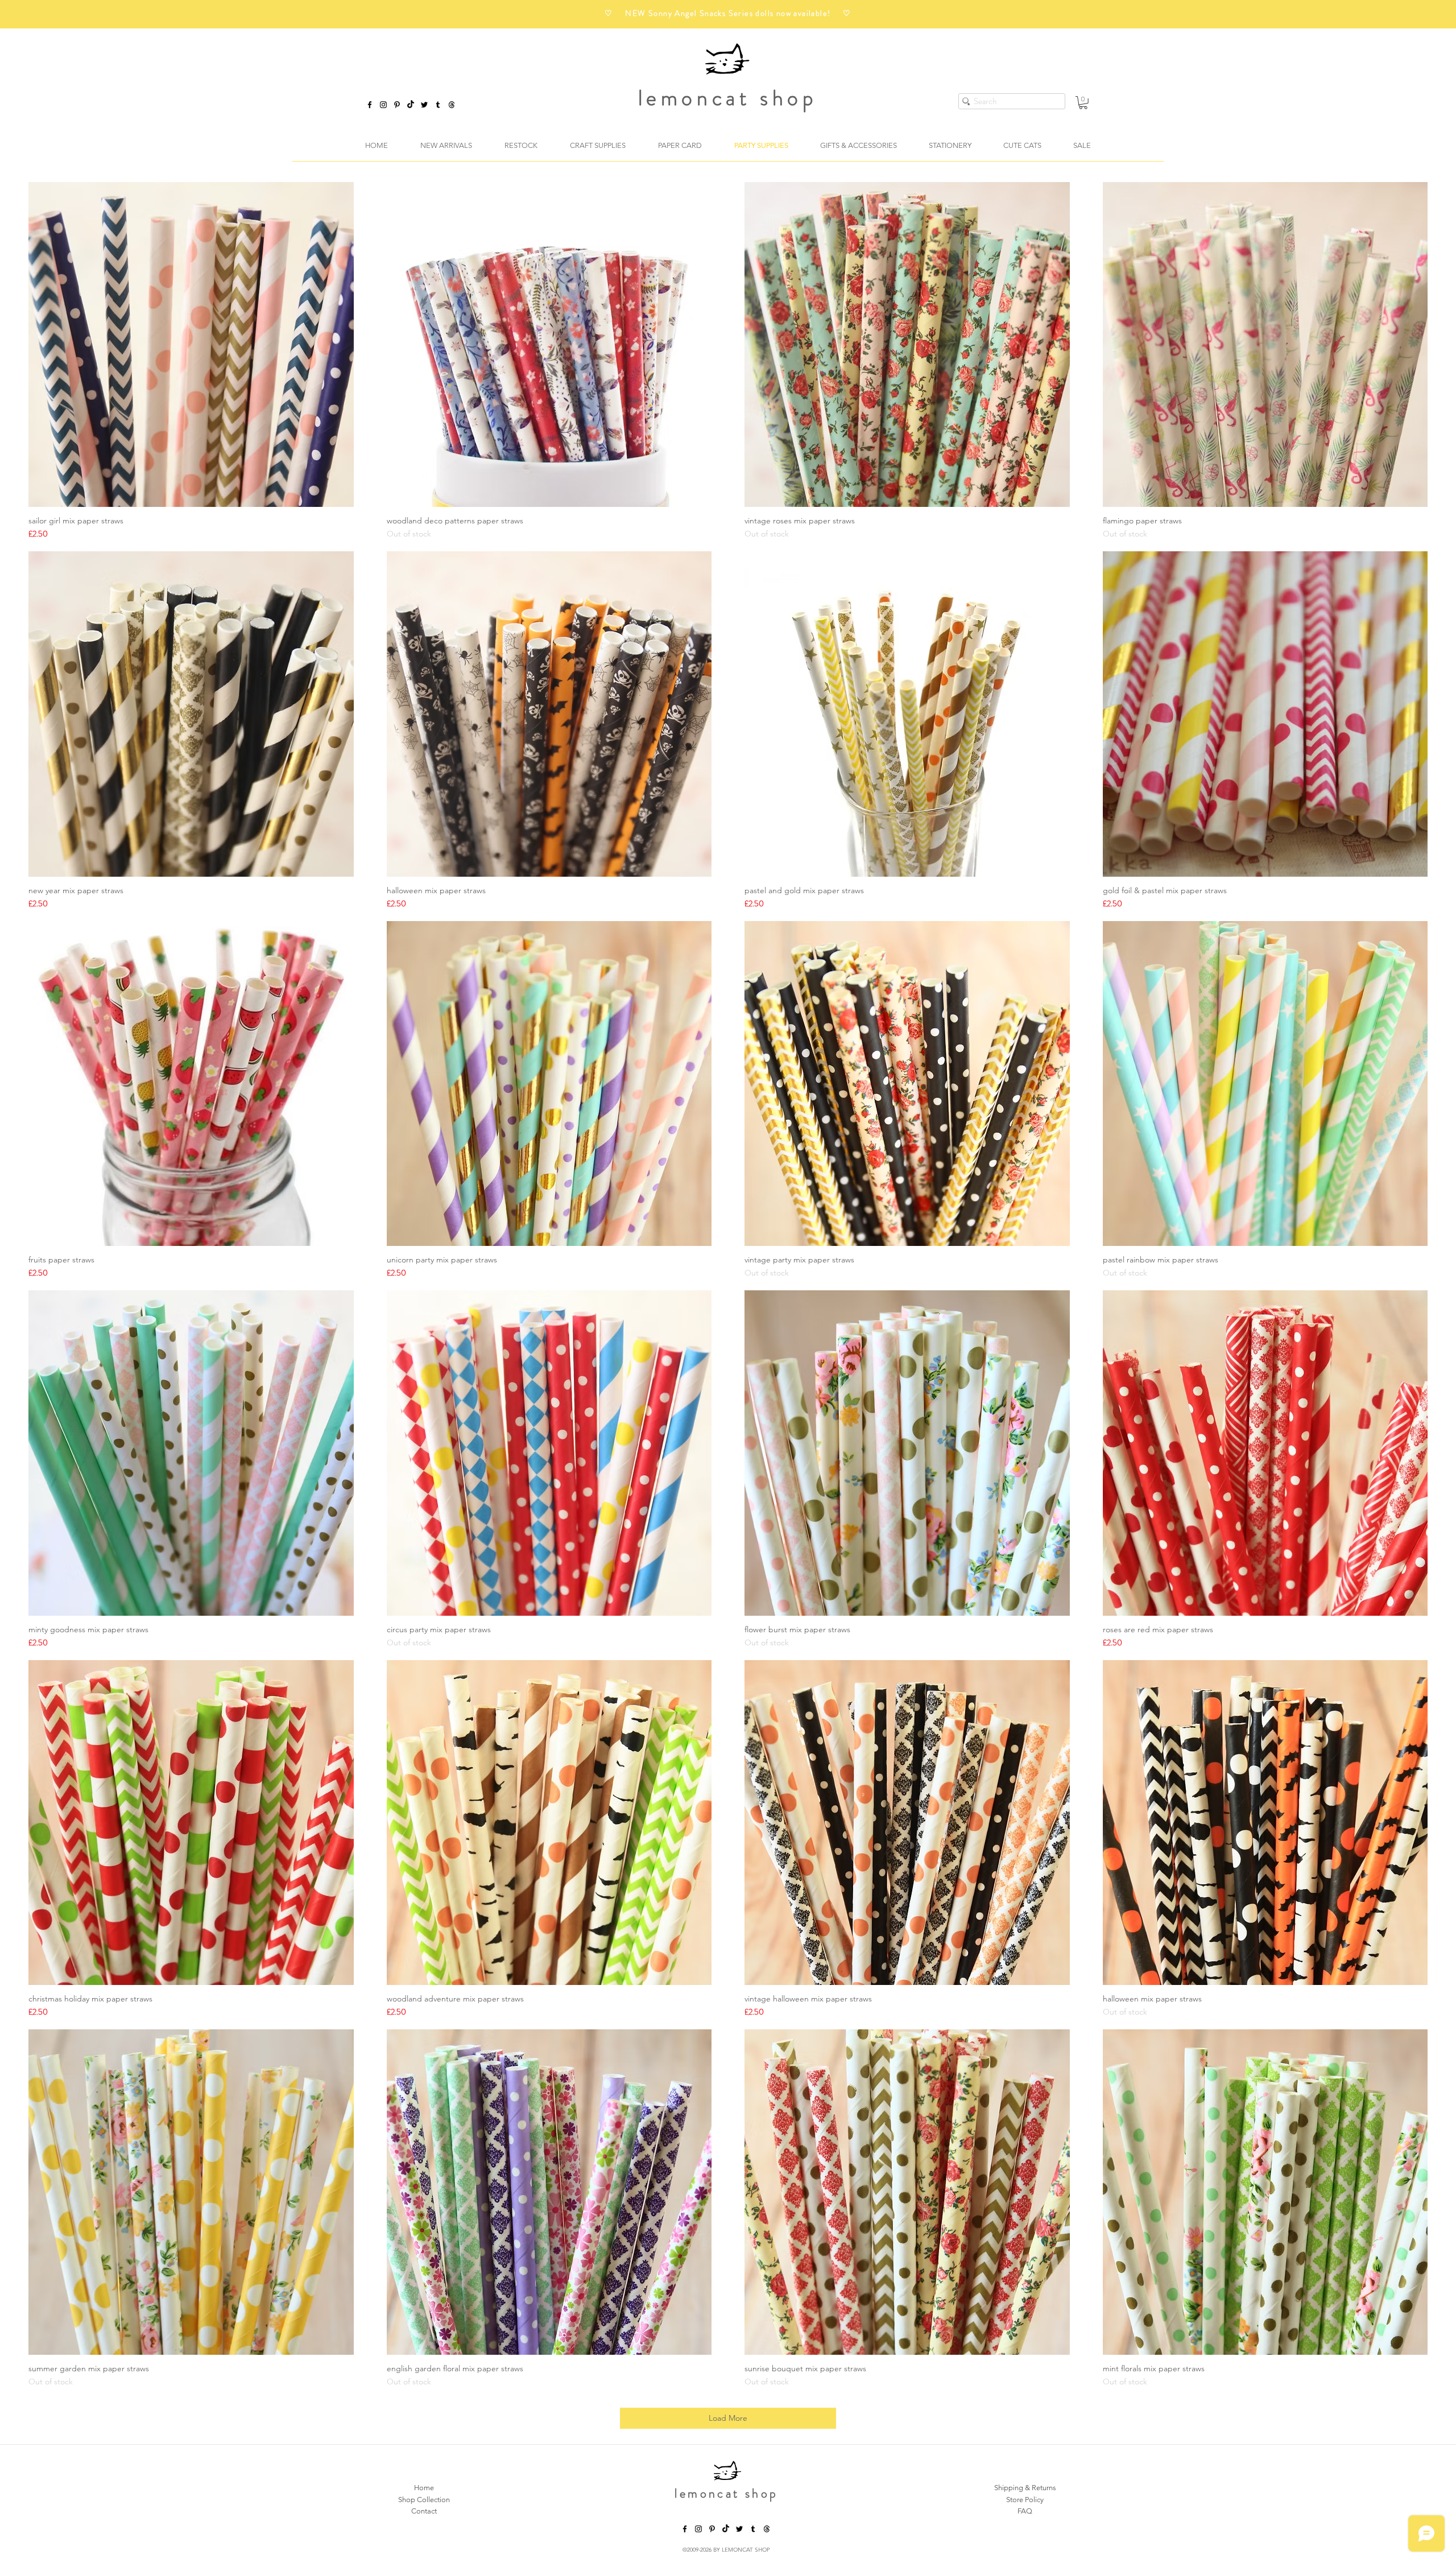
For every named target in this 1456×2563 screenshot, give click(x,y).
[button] (1083, 103)
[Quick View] (191, 345)
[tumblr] (438, 105)
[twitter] (424, 105)
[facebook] (370, 105)
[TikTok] (411, 105)
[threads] (767, 2529)
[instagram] (383, 105)
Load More (728, 2418)
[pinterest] (397, 105)
